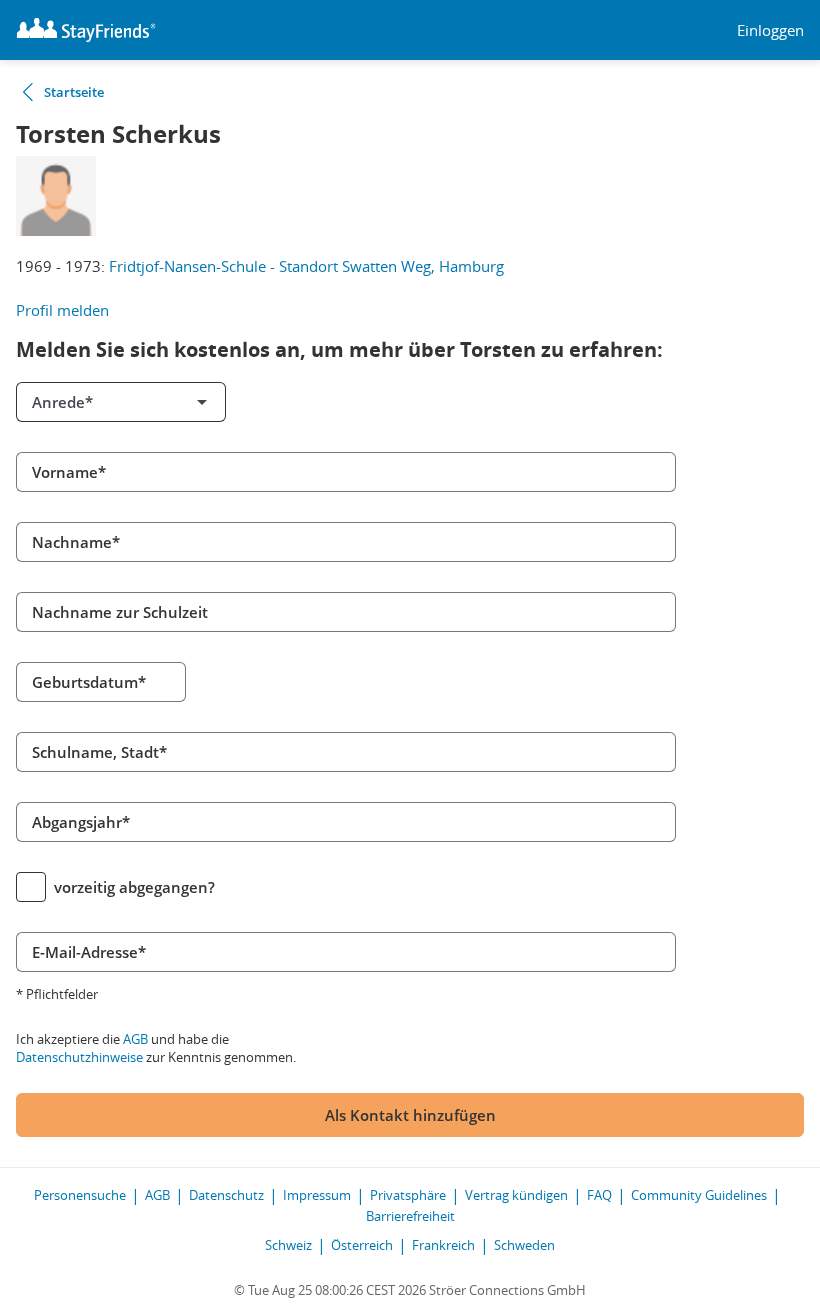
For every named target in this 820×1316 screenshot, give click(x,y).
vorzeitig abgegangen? (134, 887)
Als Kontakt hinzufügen (410, 1115)
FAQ (599, 1195)
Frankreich (443, 1245)
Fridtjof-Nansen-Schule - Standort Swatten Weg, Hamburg (306, 266)
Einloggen (770, 30)
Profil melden (62, 310)
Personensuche (80, 1195)
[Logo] (86, 30)
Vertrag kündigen (516, 1195)
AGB (135, 1039)
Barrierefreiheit (410, 1216)
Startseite (74, 92)
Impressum (317, 1195)
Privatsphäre (408, 1195)
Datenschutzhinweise (79, 1057)
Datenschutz (226, 1195)
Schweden (524, 1245)
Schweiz (288, 1245)
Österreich (362, 1245)
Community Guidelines (699, 1195)
